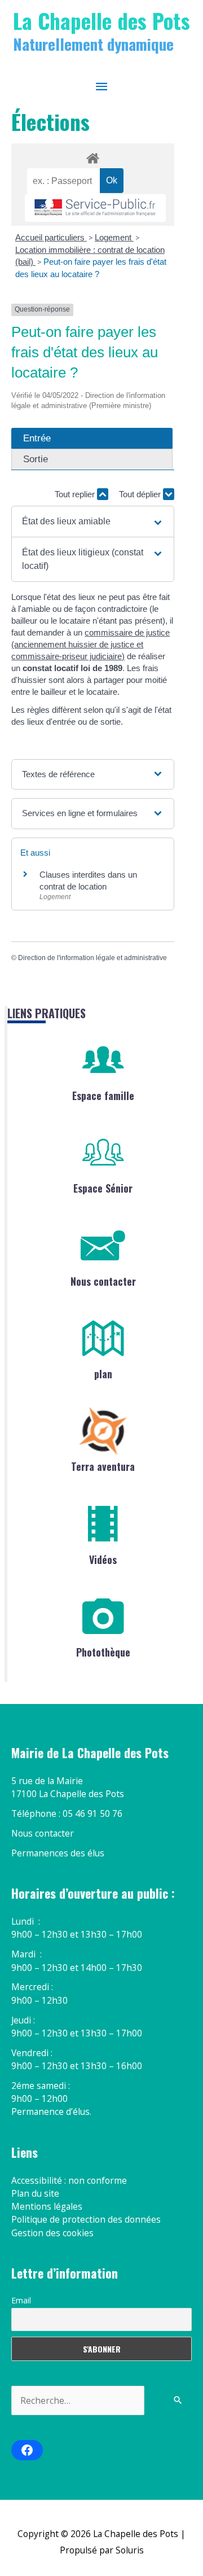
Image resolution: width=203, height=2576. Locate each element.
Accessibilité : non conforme (69, 2180)
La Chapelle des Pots (101, 20)
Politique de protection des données (86, 2219)
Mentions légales (47, 2206)
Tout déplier (141, 494)
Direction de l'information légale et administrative (92, 958)
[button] (93, 522)
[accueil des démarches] (92, 156)
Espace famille (103, 1096)
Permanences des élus (58, 1853)
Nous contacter (103, 1281)
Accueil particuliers (51, 237)
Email (21, 2300)
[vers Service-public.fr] (95, 208)
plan (103, 1374)
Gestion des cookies (52, 2233)
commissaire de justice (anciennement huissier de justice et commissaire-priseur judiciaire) (91, 644)
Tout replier (76, 494)
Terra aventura (103, 1466)
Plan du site (35, 2193)
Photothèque (103, 1652)
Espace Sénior (103, 1188)
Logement (114, 237)
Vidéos (103, 1559)
